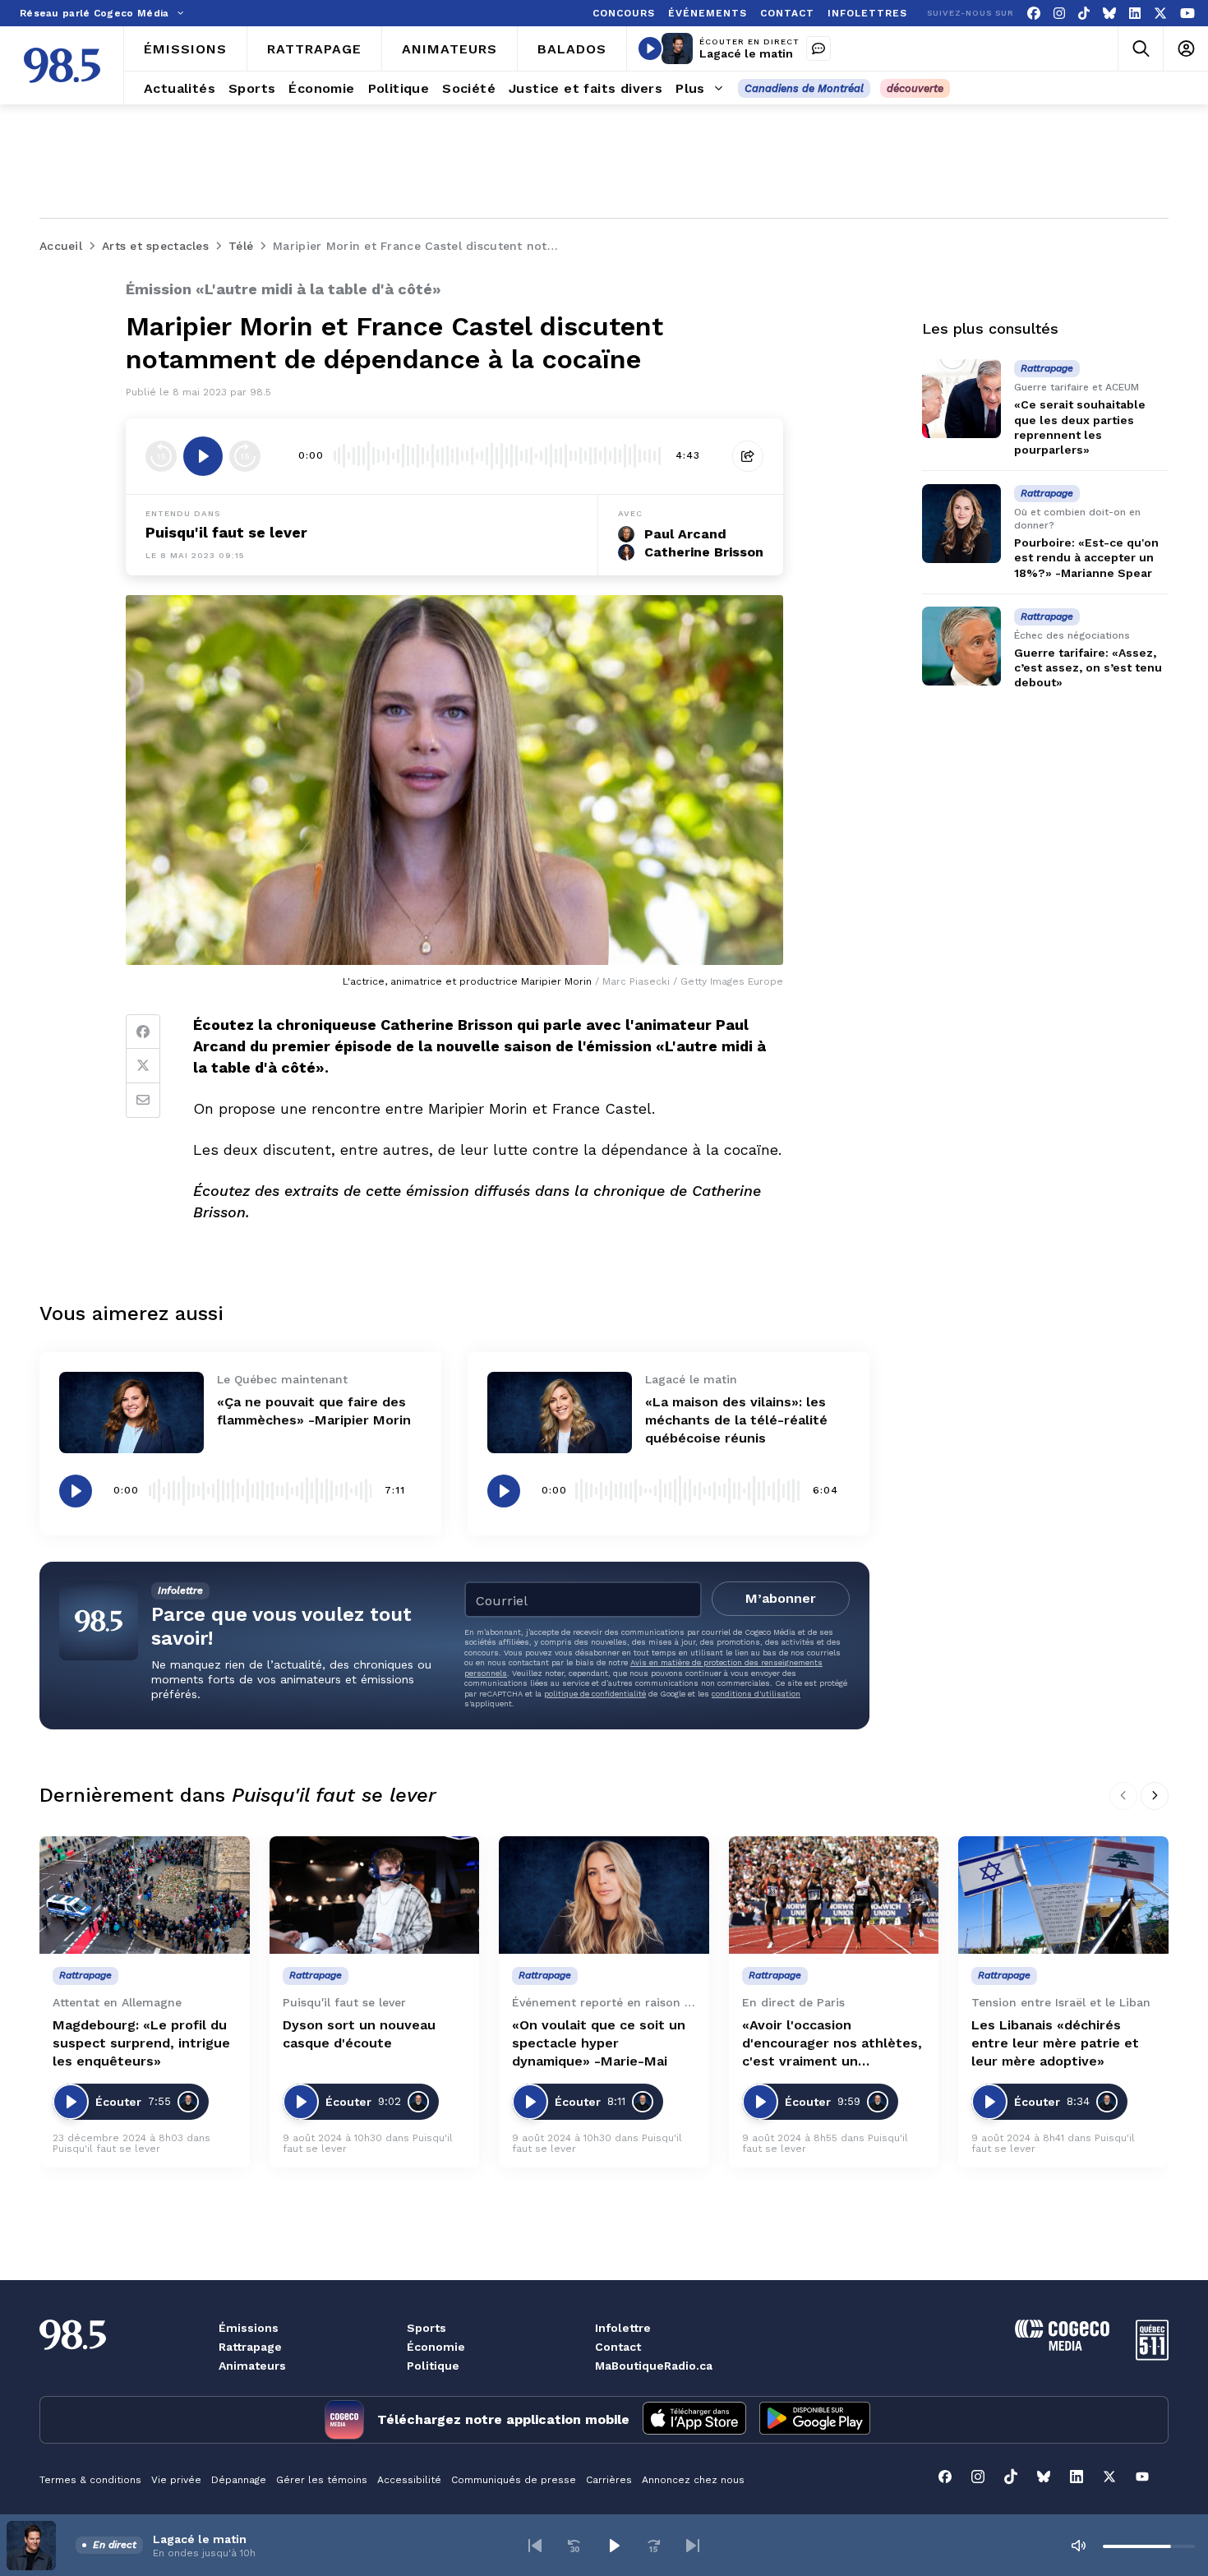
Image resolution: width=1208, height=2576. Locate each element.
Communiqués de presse (514, 2480)
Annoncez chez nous (693, 2480)
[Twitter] (143, 1066)
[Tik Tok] (1084, 14)
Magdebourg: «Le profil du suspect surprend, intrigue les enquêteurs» (141, 2043)
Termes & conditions (90, 2480)
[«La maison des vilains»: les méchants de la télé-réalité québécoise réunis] (560, 1413)
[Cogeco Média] (1062, 2346)
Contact (618, 2347)
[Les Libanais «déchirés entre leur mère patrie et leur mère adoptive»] (1063, 1895)
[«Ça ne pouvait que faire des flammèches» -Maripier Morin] (131, 1413)
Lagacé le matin (746, 53)
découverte (915, 88)
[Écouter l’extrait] (203, 456)
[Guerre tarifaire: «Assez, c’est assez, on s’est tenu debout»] (961, 646)
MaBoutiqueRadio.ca (654, 2366)
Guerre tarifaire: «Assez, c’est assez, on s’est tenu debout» (1088, 667)
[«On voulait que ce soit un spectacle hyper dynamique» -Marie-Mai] (604, 1895)
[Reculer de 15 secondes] (161, 456)
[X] (1160, 14)
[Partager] (748, 456)
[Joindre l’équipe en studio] (818, 48)
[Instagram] (1059, 14)
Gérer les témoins (322, 2480)
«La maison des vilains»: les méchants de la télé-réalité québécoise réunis (736, 1420)
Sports (426, 2328)
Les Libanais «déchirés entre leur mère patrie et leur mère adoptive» (1055, 2043)
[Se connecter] (1185, 49)
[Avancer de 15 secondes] (245, 456)
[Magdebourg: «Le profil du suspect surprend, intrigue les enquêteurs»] (145, 1895)
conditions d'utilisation (756, 1694)
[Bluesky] (1109, 14)
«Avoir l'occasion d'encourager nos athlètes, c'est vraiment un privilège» (832, 2044)
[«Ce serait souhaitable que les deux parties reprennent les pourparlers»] (961, 399)
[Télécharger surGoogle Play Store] (815, 2420)
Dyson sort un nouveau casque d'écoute (359, 2034)
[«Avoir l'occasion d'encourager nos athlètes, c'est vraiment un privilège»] (834, 1895)
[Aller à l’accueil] (62, 65)
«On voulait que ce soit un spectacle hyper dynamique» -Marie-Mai (599, 2043)
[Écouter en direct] (650, 48)
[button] (535, 2546)
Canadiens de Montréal (804, 88)
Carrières (609, 2480)
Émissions (249, 2328)
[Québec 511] (1152, 2356)
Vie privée (176, 2480)
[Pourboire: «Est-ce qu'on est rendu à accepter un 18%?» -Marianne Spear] (961, 524)
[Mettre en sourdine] (1078, 2546)
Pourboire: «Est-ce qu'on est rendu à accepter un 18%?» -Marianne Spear (1086, 557)
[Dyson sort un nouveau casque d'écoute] (375, 1895)
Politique (433, 2366)
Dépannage (239, 2480)
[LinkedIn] (1135, 14)
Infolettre (623, 2328)
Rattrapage (250, 2347)
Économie (436, 2347)
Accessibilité (409, 2480)
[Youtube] (1187, 14)
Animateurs (252, 2366)
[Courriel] (143, 1101)
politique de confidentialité (595, 1694)
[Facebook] (1034, 14)
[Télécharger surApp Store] (694, 2420)
